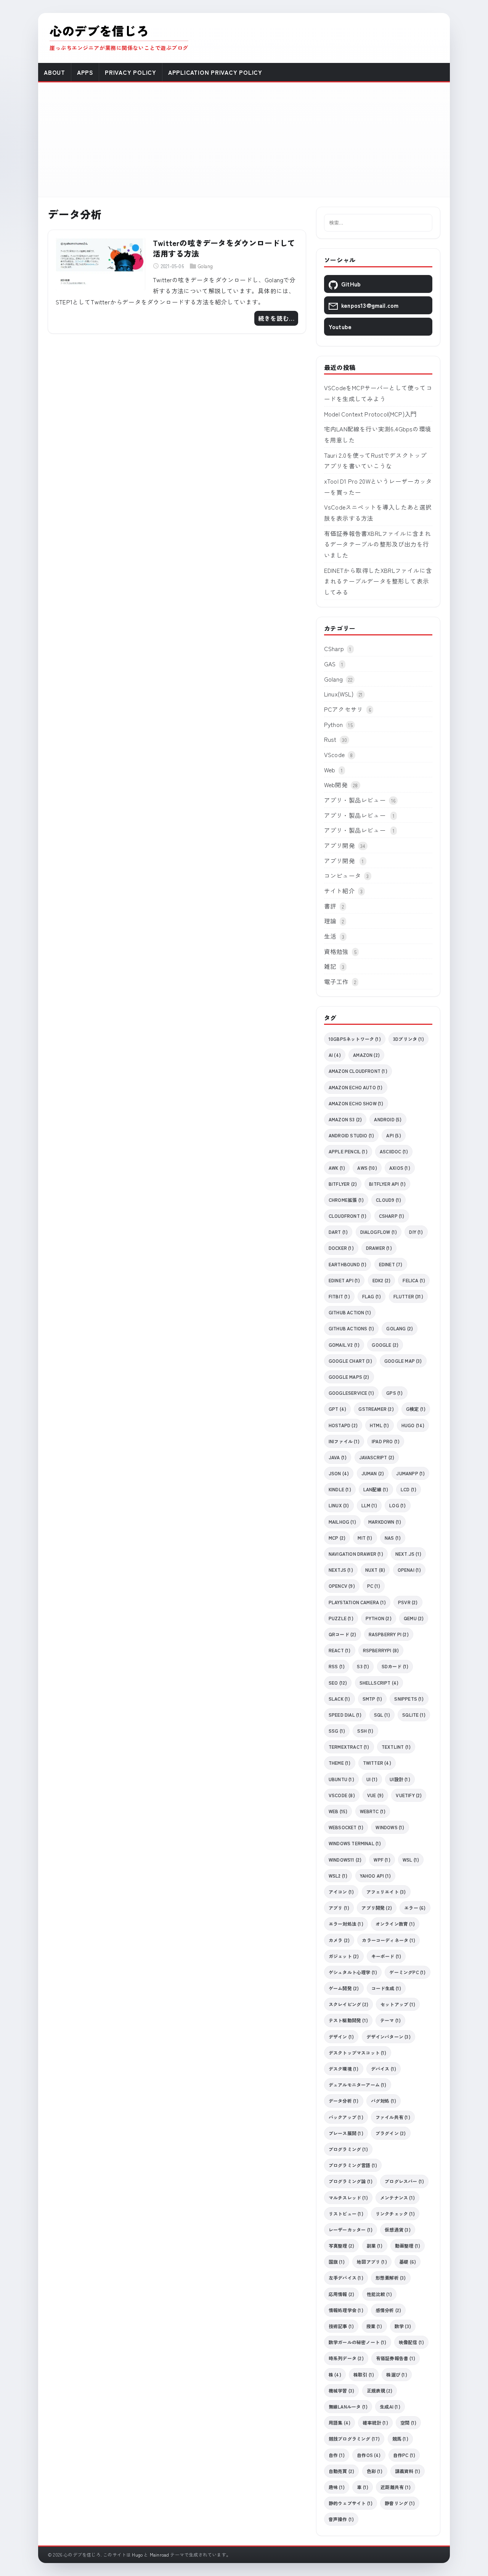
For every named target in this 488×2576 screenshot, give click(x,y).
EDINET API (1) (344, 1280)
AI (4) (335, 1055)
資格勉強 (336, 951)
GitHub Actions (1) (351, 1328)
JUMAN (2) (373, 1473)
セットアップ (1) (398, 2004)
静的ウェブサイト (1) (351, 2503)
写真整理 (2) (342, 2246)
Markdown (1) (385, 1522)
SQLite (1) (414, 1715)
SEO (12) (338, 1683)
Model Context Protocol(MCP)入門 (370, 414)
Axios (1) (400, 1168)
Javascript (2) (377, 1457)
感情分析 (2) (388, 2310)
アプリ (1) (339, 1908)
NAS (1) (393, 1538)
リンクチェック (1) (395, 2213)
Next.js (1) (408, 1554)
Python (333, 724)
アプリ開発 (340, 845)
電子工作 (336, 981)
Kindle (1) (340, 1489)
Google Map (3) (403, 1361)
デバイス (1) (384, 2069)
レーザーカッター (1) (351, 2229)
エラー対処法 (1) (346, 1924)
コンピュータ (343, 875)
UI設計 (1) (400, 1779)
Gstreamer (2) (376, 1409)
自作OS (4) (369, 2455)
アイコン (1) (341, 1892)
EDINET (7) (391, 1264)
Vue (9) (375, 1795)
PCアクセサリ (344, 709)
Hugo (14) (413, 1425)
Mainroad (160, 2554)
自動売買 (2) (342, 2471)
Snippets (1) (409, 1699)
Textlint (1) (396, 1747)
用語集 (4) (340, 2422)
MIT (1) (365, 1538)
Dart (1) (338, 1232)
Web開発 (336, 785)
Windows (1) (390, 1827)
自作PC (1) (404, 2455)
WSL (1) (411, 1860)
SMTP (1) (372, 1699)
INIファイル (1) (344, 1441)
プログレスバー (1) (404, 2181)
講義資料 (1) (408, 2471)
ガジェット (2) (344, 1956)
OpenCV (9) (342, 1586)
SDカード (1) (395, 1666)
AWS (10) (367, 1168)
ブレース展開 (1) (346, 2133)
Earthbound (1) (348, 1264)
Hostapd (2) (343, 1425)
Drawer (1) (379, 1248)
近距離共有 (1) (396, 2487)
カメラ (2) (339, 1940)
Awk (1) (337, 1168)
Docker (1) (341, 1248)
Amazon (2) (366, 1055)
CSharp (334, 648)
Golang (205, 266)
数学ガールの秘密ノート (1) (358, 2342)
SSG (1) (337, 1731)
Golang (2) (400, 1328)
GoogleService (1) (351, 1393)
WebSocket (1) (346, 1827)
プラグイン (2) (391, 2133)
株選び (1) (396, 2374)
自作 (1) (337, 2455)
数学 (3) (403, 2326)
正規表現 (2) (380, 2390)
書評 (330, 906)
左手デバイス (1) (346, 2278)
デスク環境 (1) (344, 2069)
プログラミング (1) (348, 2149)
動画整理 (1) (408, 2246)
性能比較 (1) (380, 2294)
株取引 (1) (364, 2374)
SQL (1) (382, 1715)
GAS (330, 664)
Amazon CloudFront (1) (358, 1071)
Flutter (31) (408, 1296)
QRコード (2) (343, 1634)
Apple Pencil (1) (348, 1151)
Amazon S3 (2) (345, 1119)
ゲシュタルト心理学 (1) (353, 1972)
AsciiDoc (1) (394, 1151)
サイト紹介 (340, 891)
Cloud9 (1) (388, 1200)
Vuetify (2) (409, 1795)
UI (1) (372, 1779)
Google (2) (385, 1345)
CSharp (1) (392, 1216)
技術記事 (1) (341, 2326)
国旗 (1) (337, 2262)
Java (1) (338, 1457)
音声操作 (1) (341, 2519)
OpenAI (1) (409, 1570)
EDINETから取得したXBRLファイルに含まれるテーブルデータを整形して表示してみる (378, 581)
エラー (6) (415, 1908)
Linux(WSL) (339, 694)
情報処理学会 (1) (346, 2310)
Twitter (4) (377, 1763)
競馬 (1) (400, 2439)
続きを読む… (276, 318)
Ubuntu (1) (341, 1779)
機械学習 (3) (342, 2390)
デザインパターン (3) (388, 2037)
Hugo (137, 2554)
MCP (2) (337, 1538)
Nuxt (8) (375, 1570)
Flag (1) (372, 1296)
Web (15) (338, 1811)
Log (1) (397, 1505)
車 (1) (363, 2487)
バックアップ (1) (346, 2117)
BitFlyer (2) (343, 1184)
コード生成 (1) (386, 1988)
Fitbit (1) (339, 1296)
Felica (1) (414, 1280)
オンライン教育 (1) (395, 1924)
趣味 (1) (337, 2487)
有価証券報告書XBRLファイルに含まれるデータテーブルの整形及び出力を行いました (378, 544)
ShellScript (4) (379, 1683)
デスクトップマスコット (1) (358, 2053)
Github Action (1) (350, 1312)
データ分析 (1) (344, 2101)
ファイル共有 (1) (393, 2117)
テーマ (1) (390, 2020)
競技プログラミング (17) (354, 2439)
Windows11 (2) (345, 1860)
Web (330, 770)
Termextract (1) (349, 1747)
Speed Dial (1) (345, 1715)
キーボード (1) (386, 1956)
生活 (330, 936)
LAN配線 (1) (376, 1489)
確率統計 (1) (375, 2422)
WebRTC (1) (373, 1811)
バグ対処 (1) (384, 2101)
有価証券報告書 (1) (396, 2358)
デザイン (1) (341, 2037)
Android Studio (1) (351, 1135)
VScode (334, 754)
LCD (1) (409, 1489)
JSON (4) (339, 1473)
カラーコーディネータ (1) (388, 1940)
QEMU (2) (414, 1618)
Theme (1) (340, 1763)
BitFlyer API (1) (387, 1184)
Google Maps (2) (349, 1377)
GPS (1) (394, 1393)
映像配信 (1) (412, 2342)
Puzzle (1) (341, 1618)
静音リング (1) (400, 2503)
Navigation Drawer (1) (356, 1554)
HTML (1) (380, 1425)
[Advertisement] (244, 140)
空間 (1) (408, 2422)
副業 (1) (375, 2246)
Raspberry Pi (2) (389, 1634)
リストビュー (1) (346, 2213)
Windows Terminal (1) (355, 1843)
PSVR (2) (408, 1602)
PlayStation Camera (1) (357, 1602)
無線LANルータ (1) (348, 2406)
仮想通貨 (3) (398, 2229)
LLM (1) (369, 1505)
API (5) (393, 1135)
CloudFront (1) (348, 1216)
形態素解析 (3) (391, 2278)
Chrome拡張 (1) (346, 1200)
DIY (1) (416, 1232)
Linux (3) (339, 1505)
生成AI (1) (390, 2406)
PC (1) (374, 1586)
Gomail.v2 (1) (344, 1345)
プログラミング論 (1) (351, 2181)
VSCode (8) (342, 1795)
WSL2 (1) (338, 1876)
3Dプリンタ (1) (409, 1039)
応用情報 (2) (342, 2294)
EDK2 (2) (382, 1280)
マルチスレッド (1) (348, 2197)
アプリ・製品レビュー (355, 800)
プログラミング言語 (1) (353, 2165)
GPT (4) (337, 1409)
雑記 (330, 966)
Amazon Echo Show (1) (356, 1103)
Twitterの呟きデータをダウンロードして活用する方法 (224, 248)
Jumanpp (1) (410, 1473)
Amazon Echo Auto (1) (356, 1087)
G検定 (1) (416, 1409)
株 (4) (335, 2374)
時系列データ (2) (346, 2358)
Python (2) (379, 1618)
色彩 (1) (375, 2471)
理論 (330, 921)
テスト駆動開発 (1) (348, 2020)
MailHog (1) (342, 1522)
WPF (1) (382, 1860)
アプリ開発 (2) (377, 1908)
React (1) (340, 1650)
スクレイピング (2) (348, 2004)
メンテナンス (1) (397, 2197)
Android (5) (388, 1119)
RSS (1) (337, 1666)
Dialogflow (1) (379, 1232)
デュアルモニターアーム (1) (358, 2085)
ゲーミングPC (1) (407, 1972)
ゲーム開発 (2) (344, 1988)
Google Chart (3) (350, 1361)
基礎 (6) (408, 2262)
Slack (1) (340, 1699)
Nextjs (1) (341, 1570)
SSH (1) (365, 1731)
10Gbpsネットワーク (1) (355, 1039)
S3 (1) (363, 1666)
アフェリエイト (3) (386, 1892)
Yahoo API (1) (375, 1876)
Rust (330, 739)
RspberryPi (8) (381, 1650)
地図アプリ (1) (372, 2262)
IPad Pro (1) (386, 1441)
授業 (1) (374, 2326)
